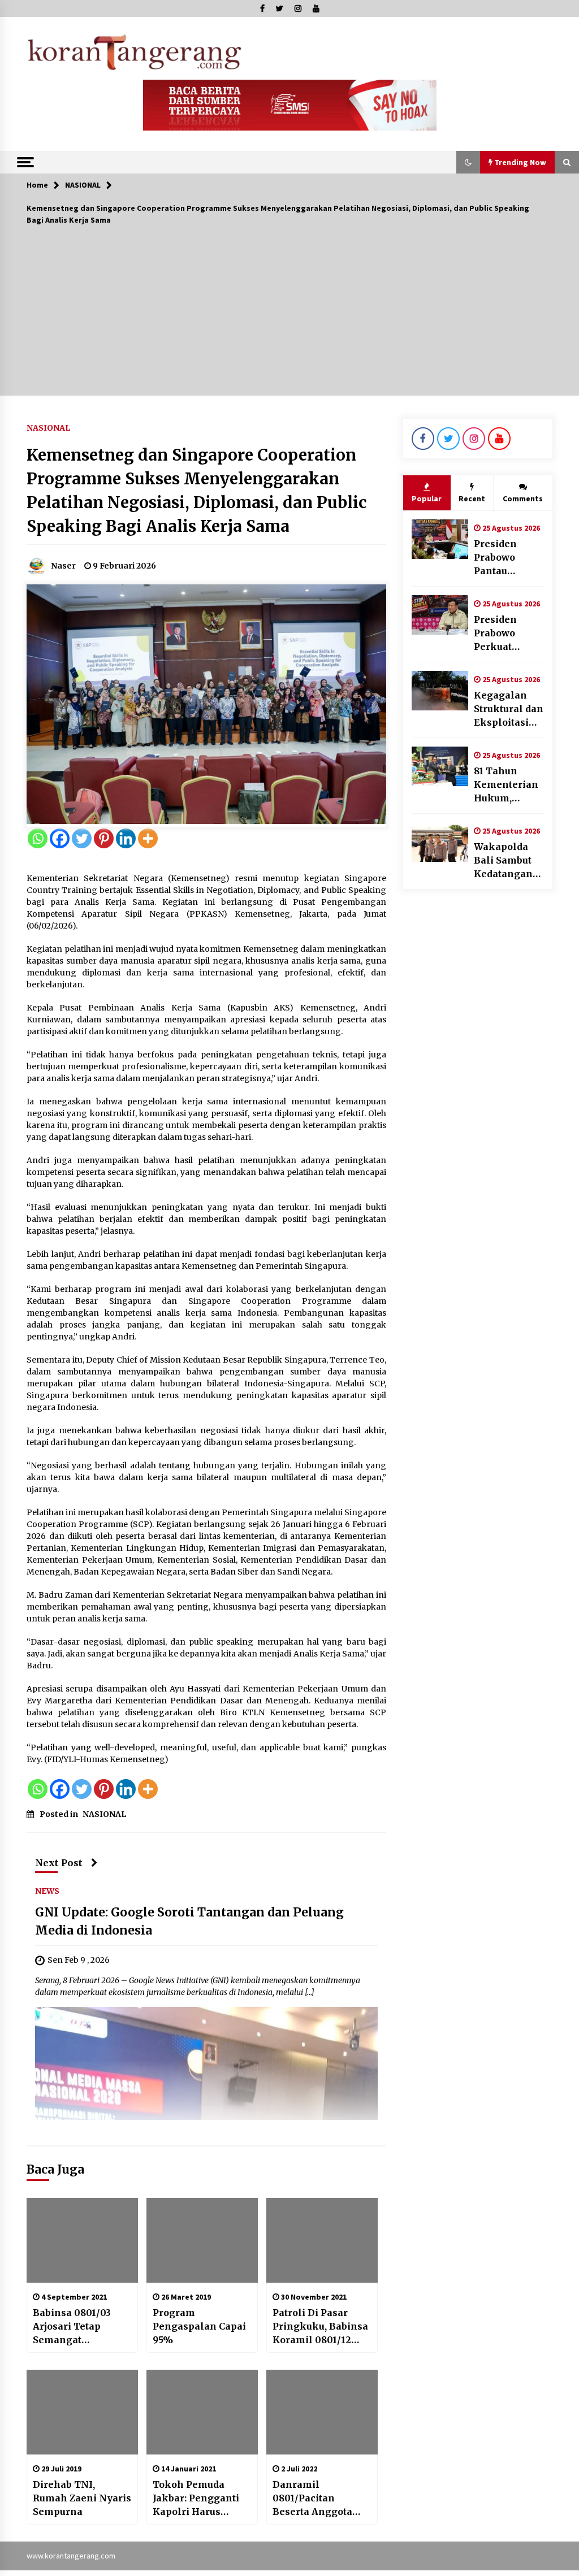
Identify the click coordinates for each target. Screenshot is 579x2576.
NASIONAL (48, 427)
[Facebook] (60, 838)
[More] (148, 838)
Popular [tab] (427, 498)
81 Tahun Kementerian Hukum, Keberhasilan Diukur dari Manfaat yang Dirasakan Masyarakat (508, 785)
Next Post (59, 1863)
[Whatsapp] (38, 838)
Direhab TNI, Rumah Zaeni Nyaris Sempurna (82, 2498)
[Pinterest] (104, 838)
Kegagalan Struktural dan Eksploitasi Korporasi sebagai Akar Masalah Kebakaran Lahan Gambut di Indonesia (509, 709)
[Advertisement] (289, 316)
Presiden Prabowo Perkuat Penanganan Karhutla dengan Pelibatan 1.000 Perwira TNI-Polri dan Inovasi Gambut (507, 634)
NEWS (47, 1890)
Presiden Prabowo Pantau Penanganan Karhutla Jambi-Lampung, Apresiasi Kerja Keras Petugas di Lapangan (505, 558)
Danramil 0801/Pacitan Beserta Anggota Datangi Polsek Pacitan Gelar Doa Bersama (316, 2499)
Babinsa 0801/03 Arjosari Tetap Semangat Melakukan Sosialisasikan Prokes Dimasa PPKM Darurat (72, 2327)
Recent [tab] (472, 498)
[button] (468, 162)
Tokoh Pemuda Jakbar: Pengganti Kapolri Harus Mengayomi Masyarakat (196, 2499)
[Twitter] (82, 838)
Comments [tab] (523, 498)
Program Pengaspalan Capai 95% (199, 2326)
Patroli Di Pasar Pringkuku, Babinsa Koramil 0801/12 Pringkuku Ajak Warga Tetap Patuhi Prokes (320, 2327)
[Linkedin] (126, 838)
